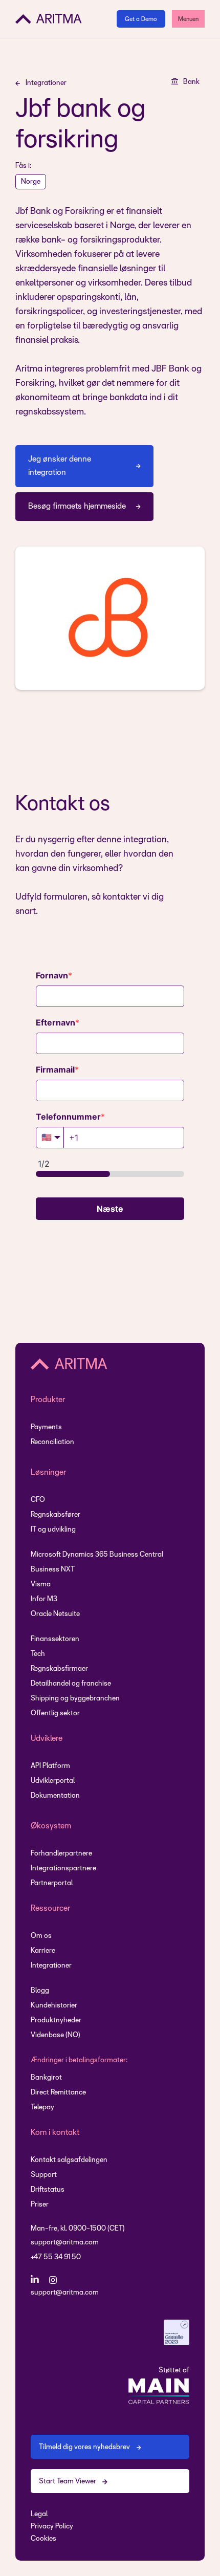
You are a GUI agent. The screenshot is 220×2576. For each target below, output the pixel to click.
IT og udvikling (53, 1530)
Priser (40, 2205)
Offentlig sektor (55, 1713)
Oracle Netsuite (55, 1614)
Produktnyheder (56, 2021)
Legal (39, 2514)
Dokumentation (55, 1796)
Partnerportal (52, 1883)
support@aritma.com (65, 2243)
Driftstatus (48, 2190)
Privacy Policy (52, 2527)
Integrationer (51, 1966)
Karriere (43, 1951)
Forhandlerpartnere (61, 1854)
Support (44, 2175)
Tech (38, 1654)
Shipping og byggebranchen (75, 1699)
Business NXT (53, 1570)
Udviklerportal (53, 1781)
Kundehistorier (54, 2006)
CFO (38, 1500)
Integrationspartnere (63, 1869)
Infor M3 (44, 1599)
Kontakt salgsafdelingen (69, 2160)
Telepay (42, 2108)
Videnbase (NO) (56, 2035)
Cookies (43, 2539)
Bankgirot (46, 2078)
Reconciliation (52, 1442)
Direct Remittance (58, 2093)
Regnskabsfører (56, 1515)
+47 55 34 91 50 (56, 2257)
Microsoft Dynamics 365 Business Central (97, 1555)
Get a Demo (141, 19)
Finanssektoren (55, 1639)
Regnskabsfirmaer (59, 1669)
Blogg (40, 1991)
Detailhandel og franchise (71, 1684)
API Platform (50, 1766)
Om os (41, 1936)
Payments (46, 1427)
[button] (188, 19)
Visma (41, 1585)
